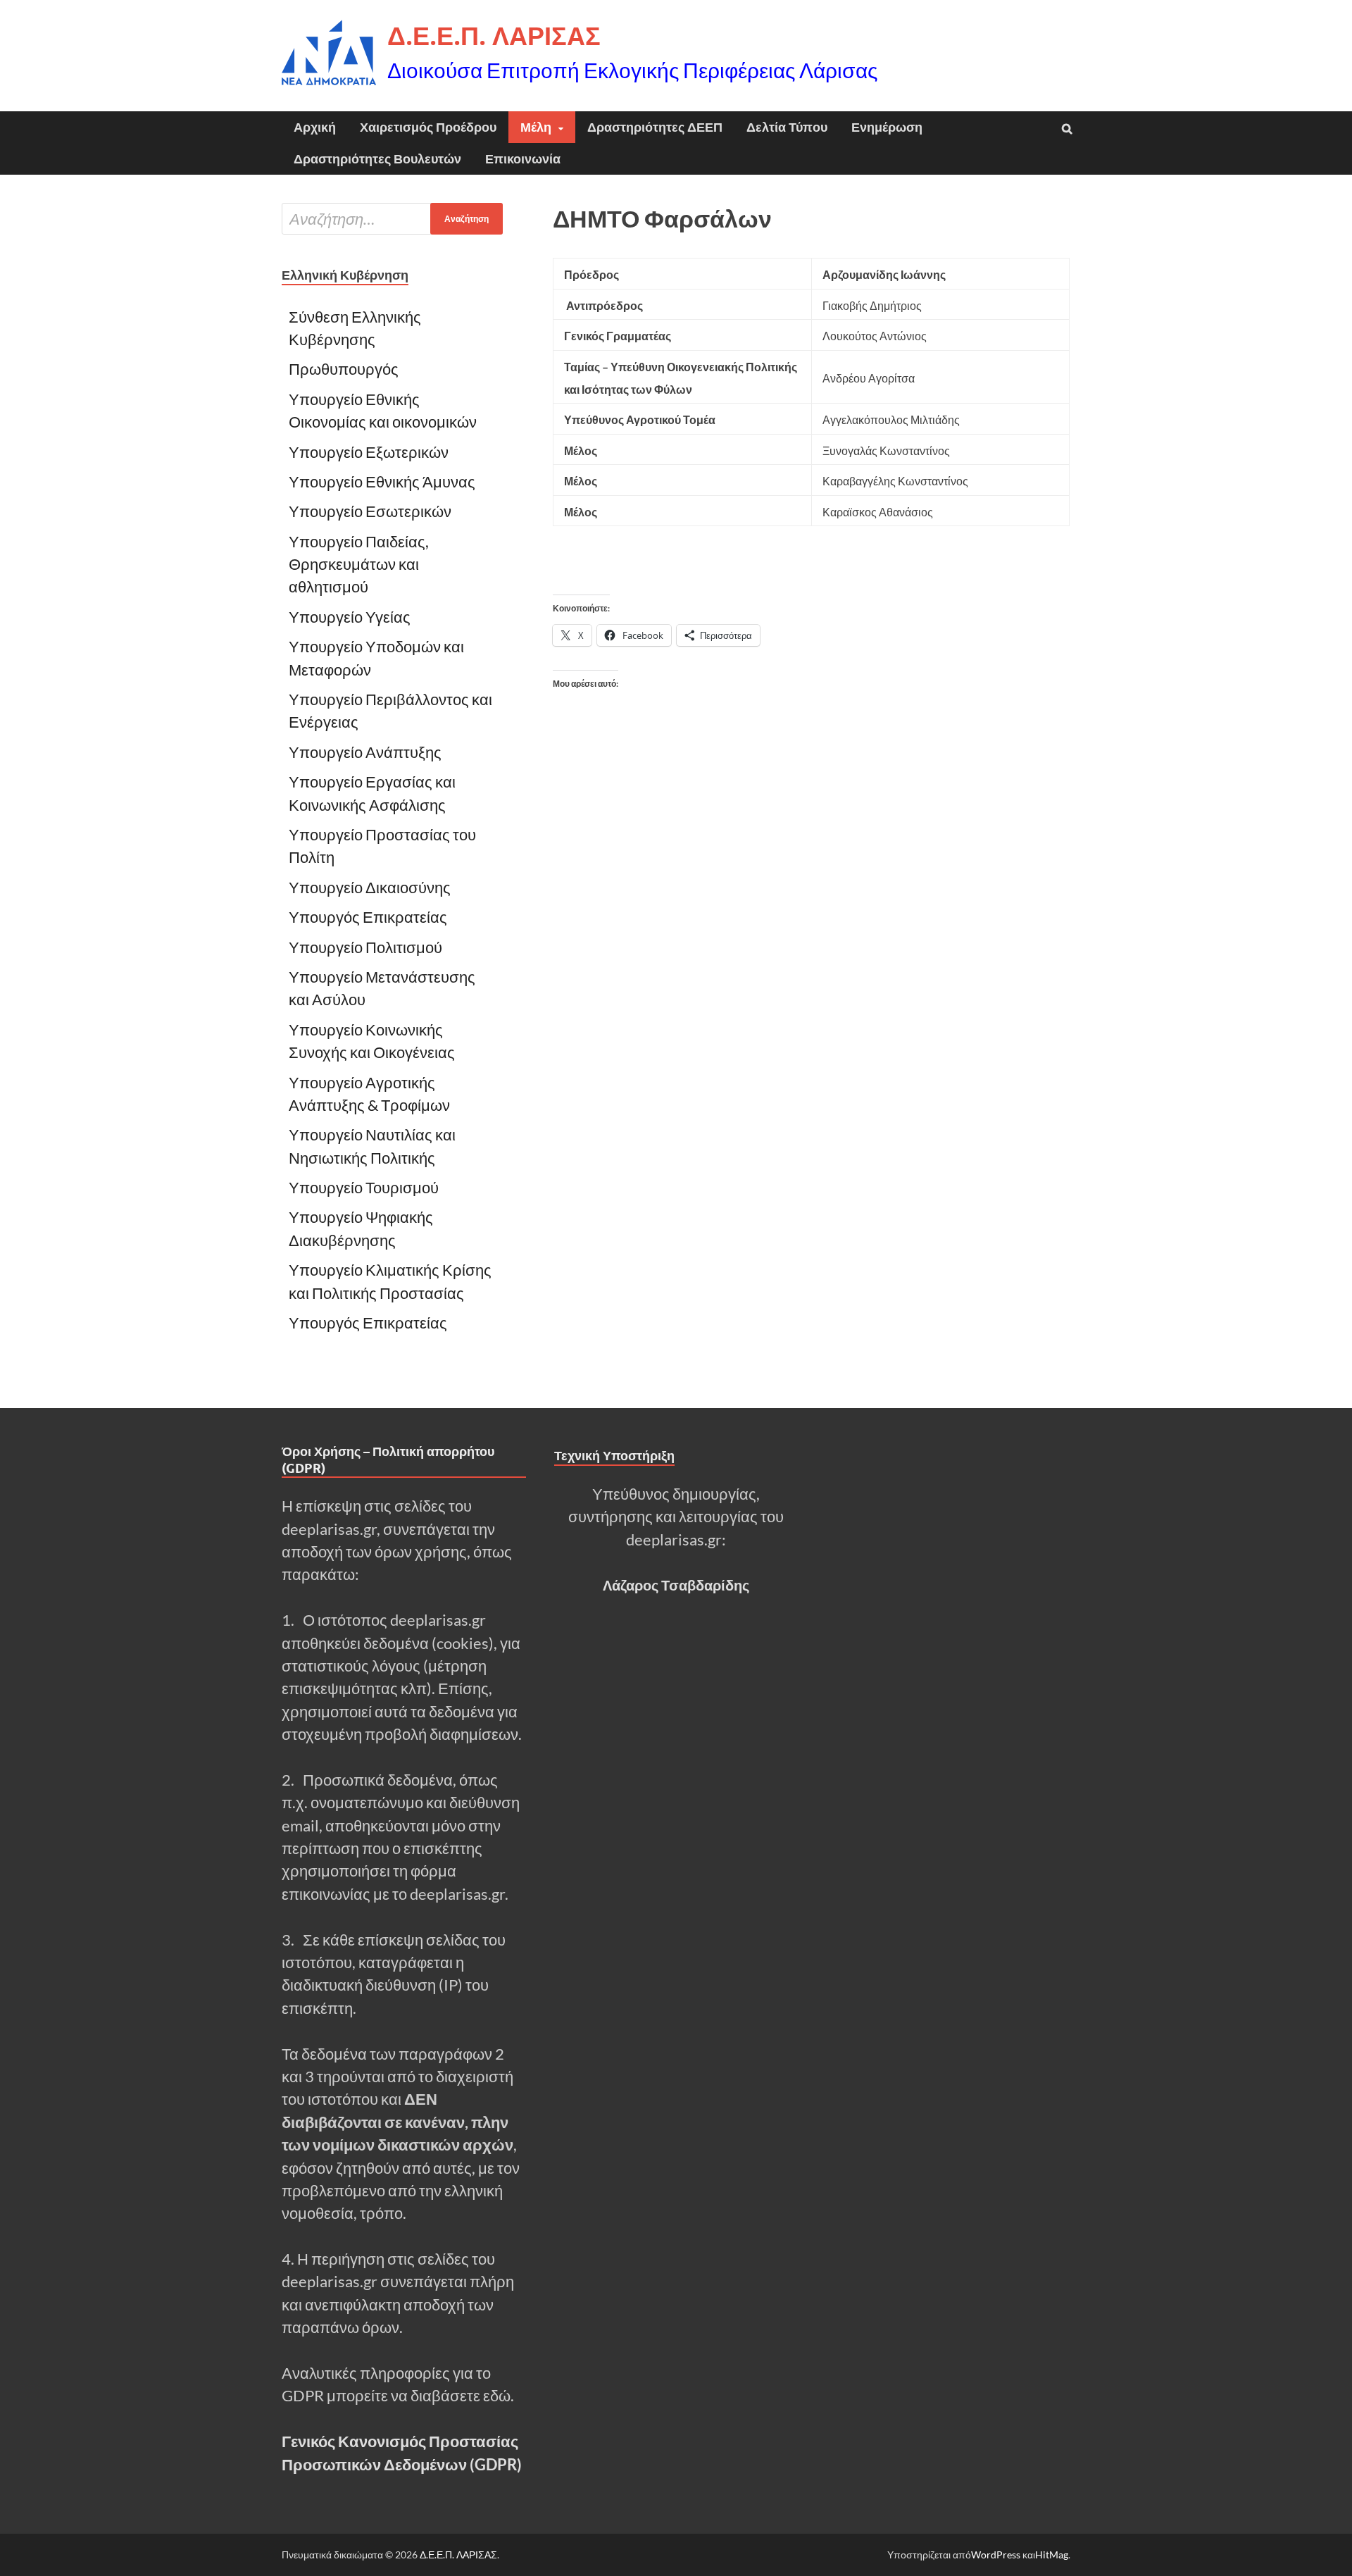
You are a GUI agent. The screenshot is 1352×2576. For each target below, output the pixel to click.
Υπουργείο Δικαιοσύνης (370, 888)
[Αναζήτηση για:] (392, 219)
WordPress (996, 2555)
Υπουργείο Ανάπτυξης (367, 752)
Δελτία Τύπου (787, 127)
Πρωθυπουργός (344, 369)
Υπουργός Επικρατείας (368, 917)
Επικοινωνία (523, 159)
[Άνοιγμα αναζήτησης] (1067, 129)
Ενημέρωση (887, 127)
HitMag (1052, 2555)
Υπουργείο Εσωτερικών (370, 511)
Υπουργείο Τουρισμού (364, 1188)
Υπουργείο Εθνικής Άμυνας (382, 482)
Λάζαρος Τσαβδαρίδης (676, 1585)
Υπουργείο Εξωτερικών (369, 452)
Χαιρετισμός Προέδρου (428, 127)
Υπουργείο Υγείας (350, 617)
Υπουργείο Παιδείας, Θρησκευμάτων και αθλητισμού (359, 565)
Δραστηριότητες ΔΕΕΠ (655, 127)
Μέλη (536, 127)
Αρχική (315, 127)
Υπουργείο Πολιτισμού (365, 947)
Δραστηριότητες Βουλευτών (377, 159)
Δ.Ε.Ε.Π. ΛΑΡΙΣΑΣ (494, 36)
